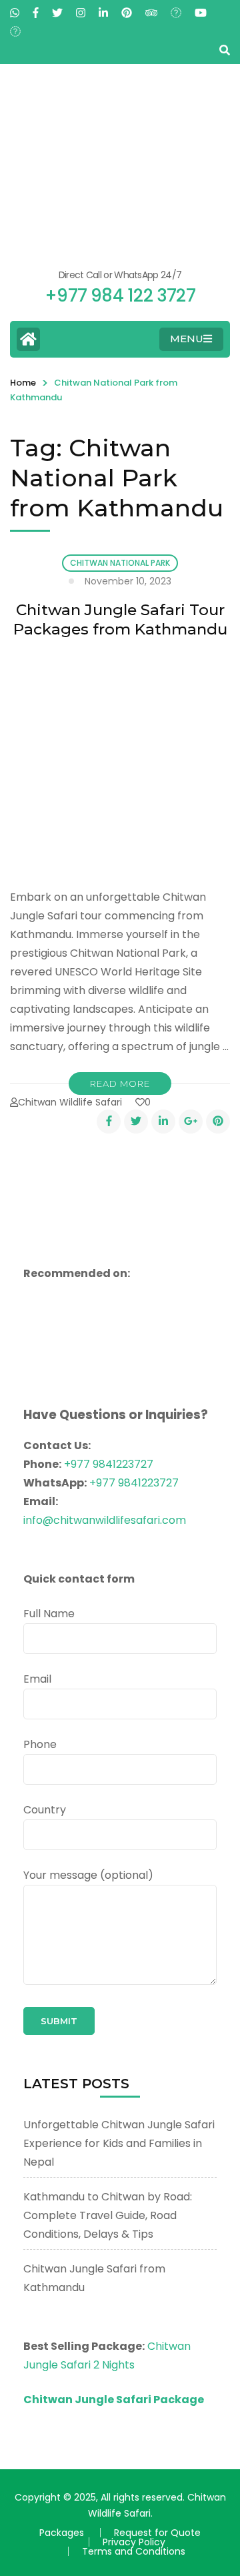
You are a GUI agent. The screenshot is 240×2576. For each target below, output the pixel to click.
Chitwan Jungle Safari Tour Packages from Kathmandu (120, 619)
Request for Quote (157, 2533)
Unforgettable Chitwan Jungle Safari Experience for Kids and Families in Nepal (119, 2143)
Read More (120, 1084)
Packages (62, 2533)
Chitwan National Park (120, 563)
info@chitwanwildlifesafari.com (105, 1520)
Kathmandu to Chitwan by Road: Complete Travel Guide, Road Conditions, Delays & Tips (108, 2215)
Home (23, 383)
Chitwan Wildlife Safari (70, 1102)
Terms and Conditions (134, 2551)
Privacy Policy (134, 2542)
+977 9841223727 (109, 1464)
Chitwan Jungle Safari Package (114, 2400)
